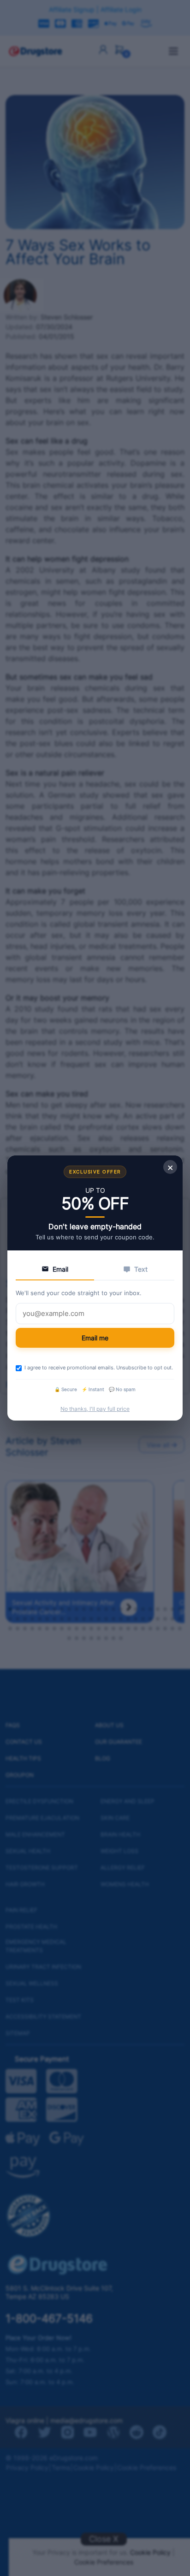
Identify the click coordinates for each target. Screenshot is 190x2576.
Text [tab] (141, 1269)
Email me (95, 1338)
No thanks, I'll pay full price (95, 1409)
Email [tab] (60, 1269)
